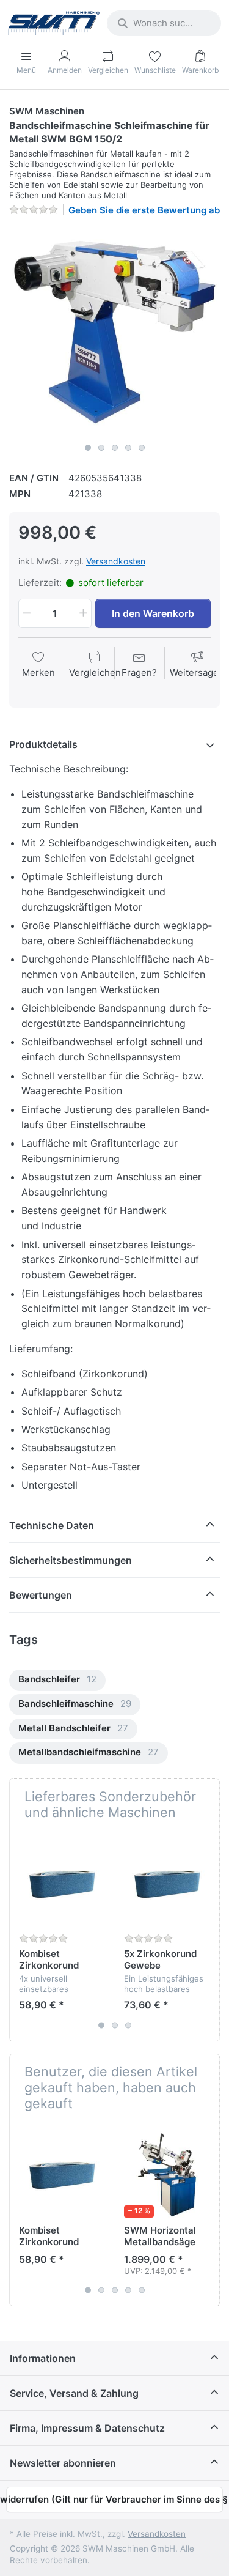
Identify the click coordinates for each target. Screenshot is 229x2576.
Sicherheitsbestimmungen (71, 1560)
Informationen (43, 2358)
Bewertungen (41, 1595)
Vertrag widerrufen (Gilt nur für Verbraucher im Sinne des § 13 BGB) (114, 2499)
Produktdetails (43, 744)
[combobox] (164, 23)
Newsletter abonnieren (63, 2463)
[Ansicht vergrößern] (114, 332)
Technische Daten (52, 1525)
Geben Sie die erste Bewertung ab (144, 210)
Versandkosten (116, 561)
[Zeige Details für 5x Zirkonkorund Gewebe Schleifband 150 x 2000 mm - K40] (167, 1883)
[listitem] (114, 332)
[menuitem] (57, 1680)
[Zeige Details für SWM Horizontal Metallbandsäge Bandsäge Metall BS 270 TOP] (167, 2174)
